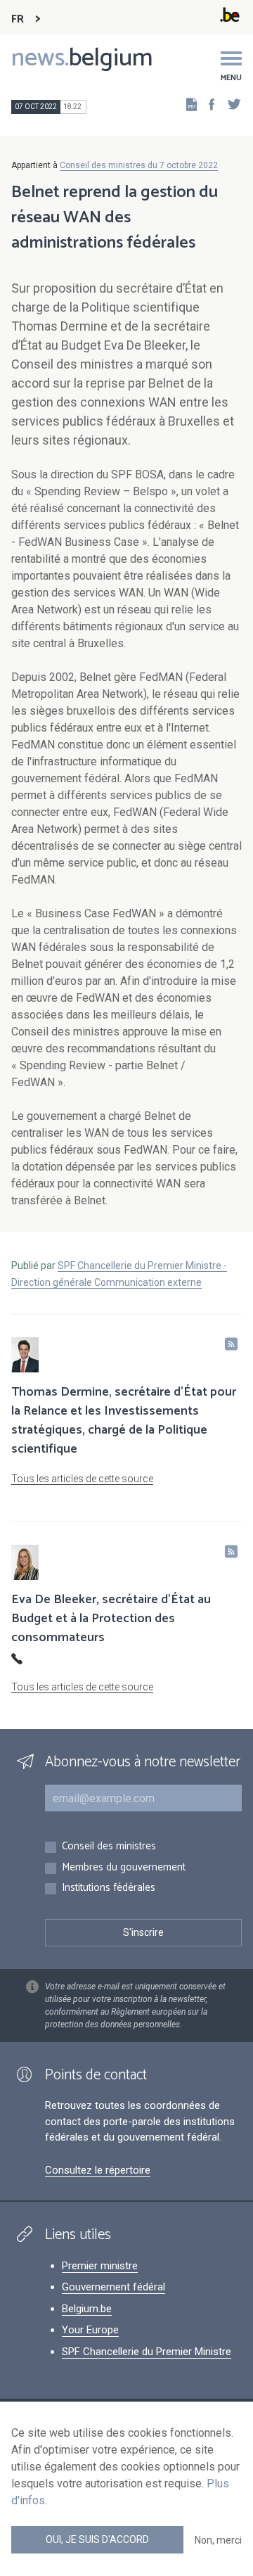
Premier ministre (100, 2266)
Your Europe (90, 2330)
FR (18, 19)
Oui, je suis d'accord (97, 2539)
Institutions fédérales (109, 1888)
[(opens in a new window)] (207, 104)
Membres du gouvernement (124, 1868)
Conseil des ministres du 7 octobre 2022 (139, 165)
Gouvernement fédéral (113, 2287)
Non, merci (218, 2540)
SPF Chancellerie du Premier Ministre (147, 2352)
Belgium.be (87, 2309)
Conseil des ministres (109, 1847)
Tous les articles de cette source (82, 1479)
